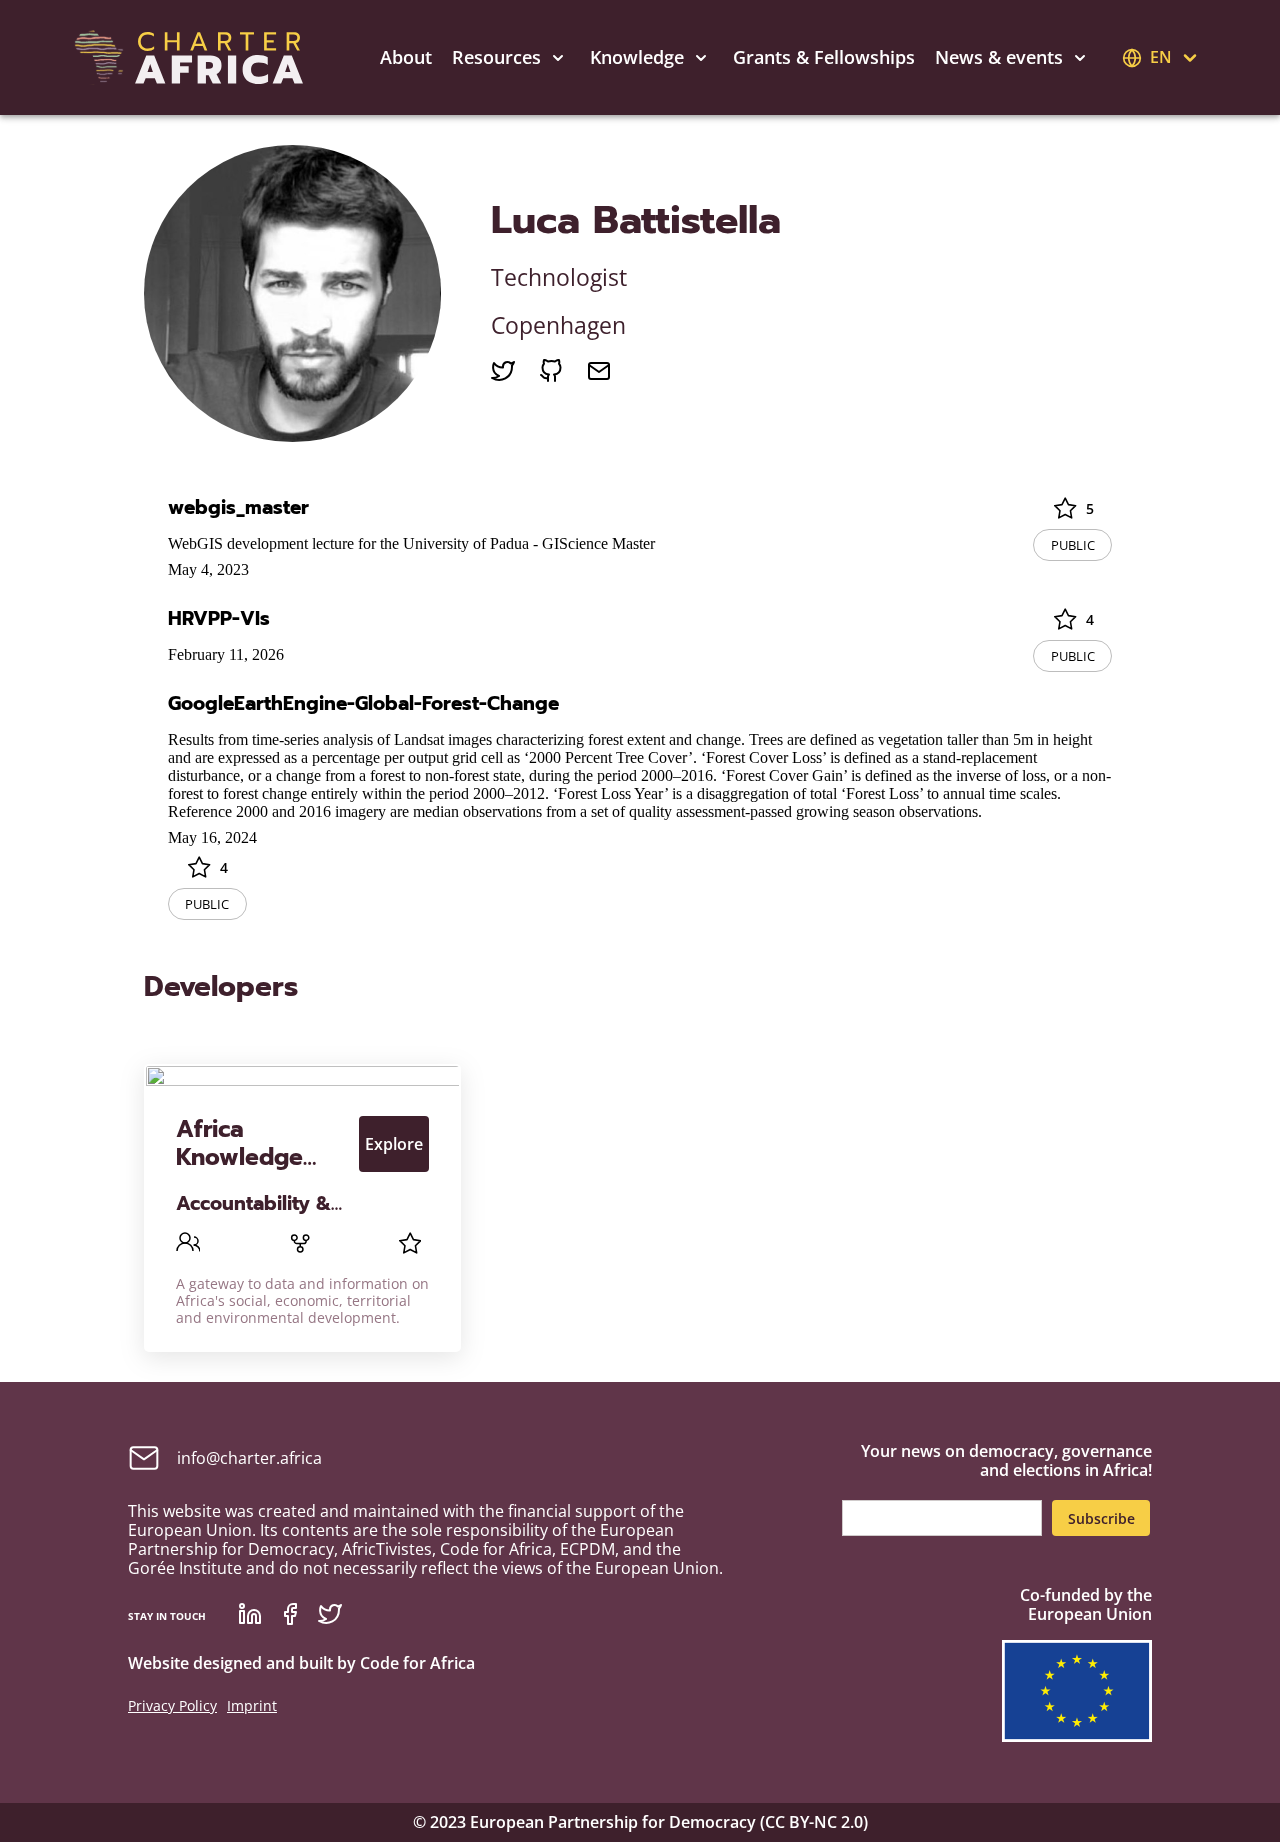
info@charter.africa (249, 1458)
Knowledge (637, 57)
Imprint (252, 1705)
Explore (394, 1144)
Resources (496, 57)
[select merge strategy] (558, 58)
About (406, 57)
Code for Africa (417, 1663)
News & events (999, 57)
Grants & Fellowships (824, 57)
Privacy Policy (172, 1705)
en (1161, 57)
